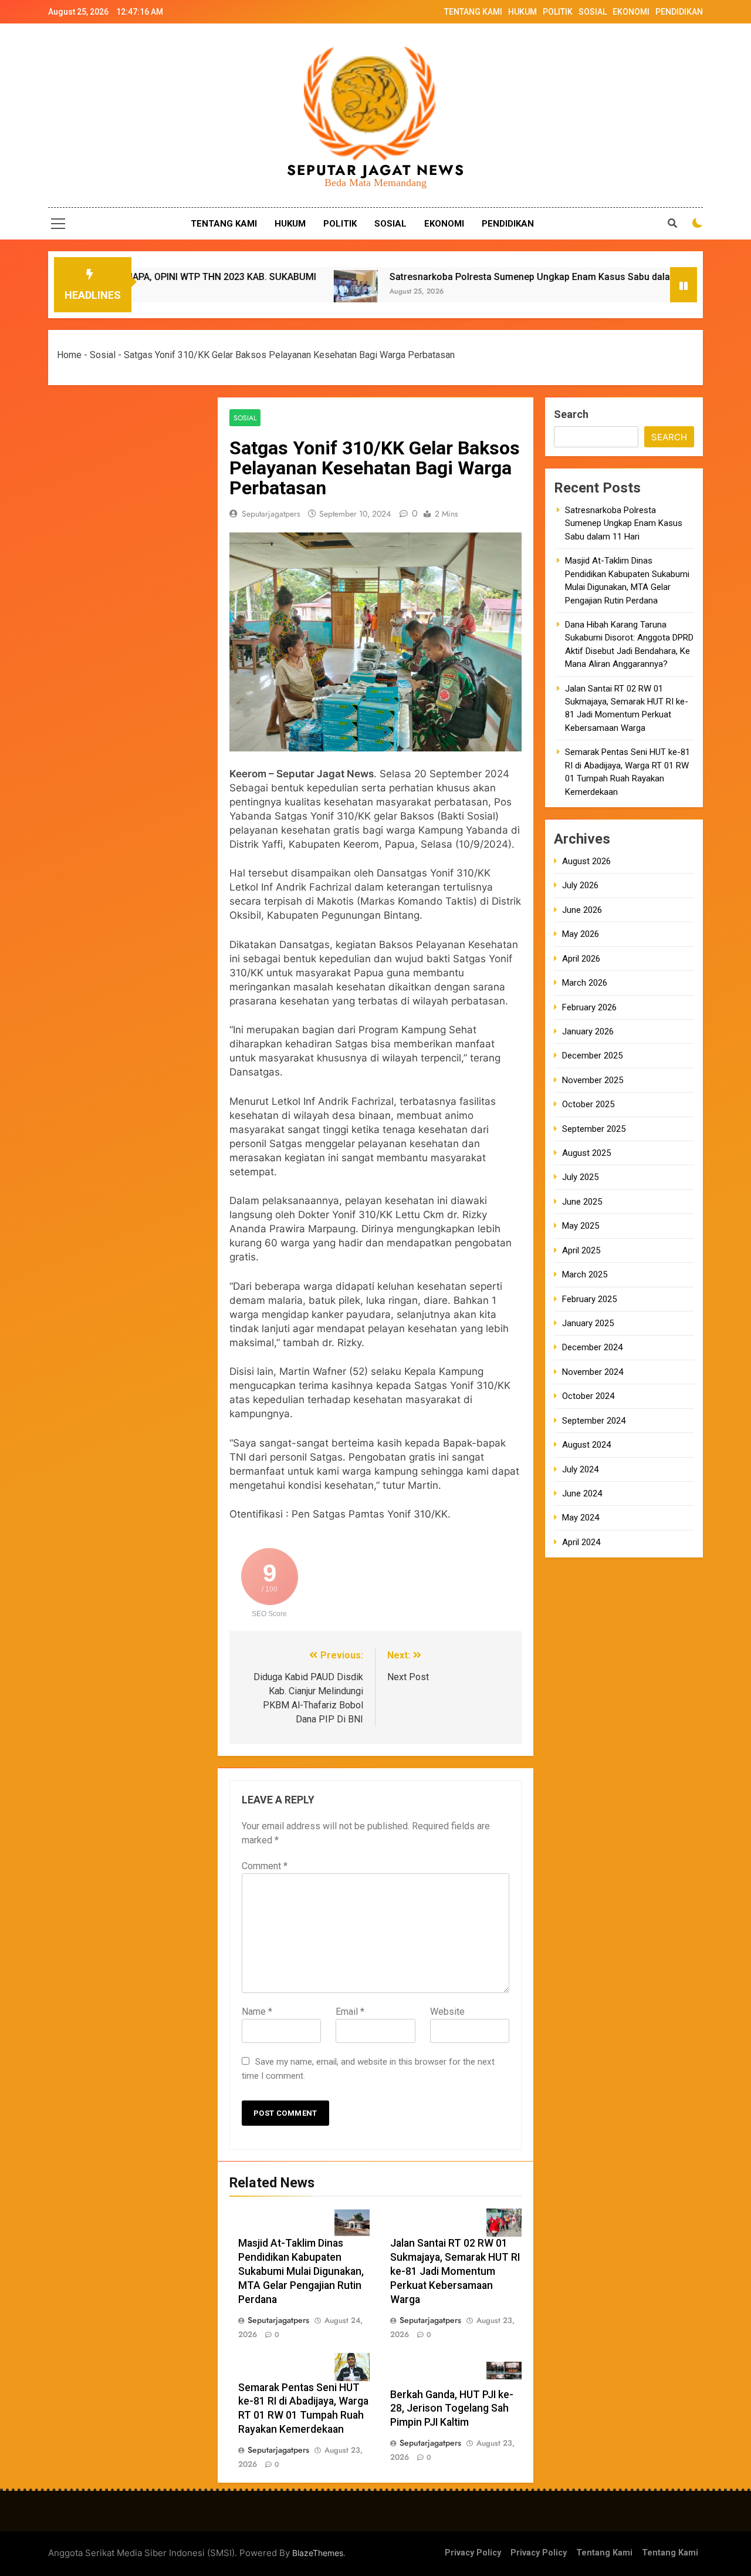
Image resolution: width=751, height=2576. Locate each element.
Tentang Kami (604, 2553)
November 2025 (593, 1080)
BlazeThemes (318, 2553)
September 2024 (594, 1421)
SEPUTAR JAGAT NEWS (376, 170)
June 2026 (582, 910)
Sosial (103, 355)
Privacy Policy (473, 2553)
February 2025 (589, 1299)
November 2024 (593, 1372)
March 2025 (585, 1274)
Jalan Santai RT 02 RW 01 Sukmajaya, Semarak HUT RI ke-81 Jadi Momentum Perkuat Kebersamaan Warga (455, 2271)
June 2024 (582, 1493)
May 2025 (581, 1226)
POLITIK (558, 12)
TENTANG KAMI (473, 12)
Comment (265, 1866)
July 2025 (580, 1177)
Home (69, 355)
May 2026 (581, 934)
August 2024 (586, 1445)
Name (257, 2012)
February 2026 (589, 1007)
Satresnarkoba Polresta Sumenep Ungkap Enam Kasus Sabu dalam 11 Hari (454, 277)
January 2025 (588, 1323)
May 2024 (581, 1518)
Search (571, 414)
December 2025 (592, 1056)
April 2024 (581, 1542)
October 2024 (588, 1396)
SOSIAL (593, 12)
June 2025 (582, 1202)
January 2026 (588, 1031)
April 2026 (581, 959)
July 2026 (580, 885)
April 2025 (581, 1250)
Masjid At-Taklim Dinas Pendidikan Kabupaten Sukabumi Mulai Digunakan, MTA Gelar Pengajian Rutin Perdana (301, 2271)
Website (447, 2012)
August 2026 (586, 861)
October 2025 (588, 1104)
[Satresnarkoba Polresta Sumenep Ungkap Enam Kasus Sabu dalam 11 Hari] (260, 292)
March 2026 (585, 983)
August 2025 (586, 1153)
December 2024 (592, 1347)
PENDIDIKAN (679, 12)
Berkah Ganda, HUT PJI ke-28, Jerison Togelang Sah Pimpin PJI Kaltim (452, 2409)
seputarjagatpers (271, 514)
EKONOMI (631, 12)
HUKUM (522, 12)
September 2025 (594, 1129)
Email (350, 2012)
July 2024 (580, 1469)
